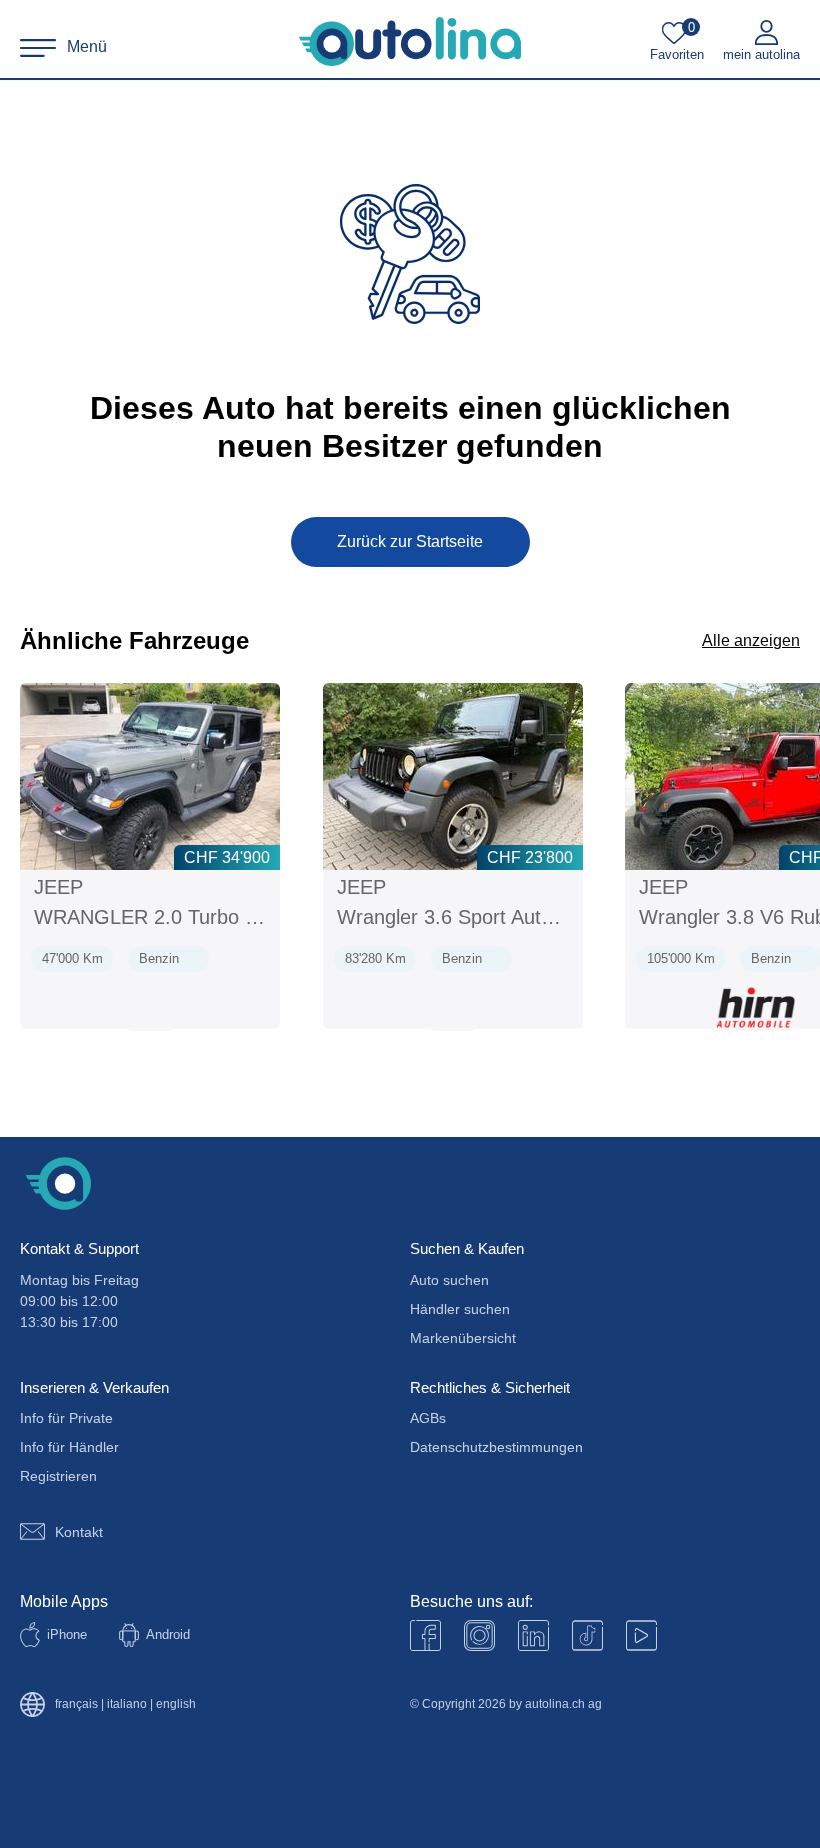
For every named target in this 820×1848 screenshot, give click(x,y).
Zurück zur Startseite (410, 541)
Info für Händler (69, 1447)
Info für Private (66, 1418)
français (76, 1704)
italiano (127, 1704)
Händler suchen (460, 1309)
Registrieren (58, 1476)
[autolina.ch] (410, 42)
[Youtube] (479, 1635)
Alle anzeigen (751, 640)
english (176, 1704)
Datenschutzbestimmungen (496, 1447)
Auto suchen (449, 1280)
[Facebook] (425, 1635)
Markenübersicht (463, 1338)
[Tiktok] (587, 1635)
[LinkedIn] (533, 1635)
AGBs (428, 1418)
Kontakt (79, 1532)
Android (168, 1634)
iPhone (67, 1634)
